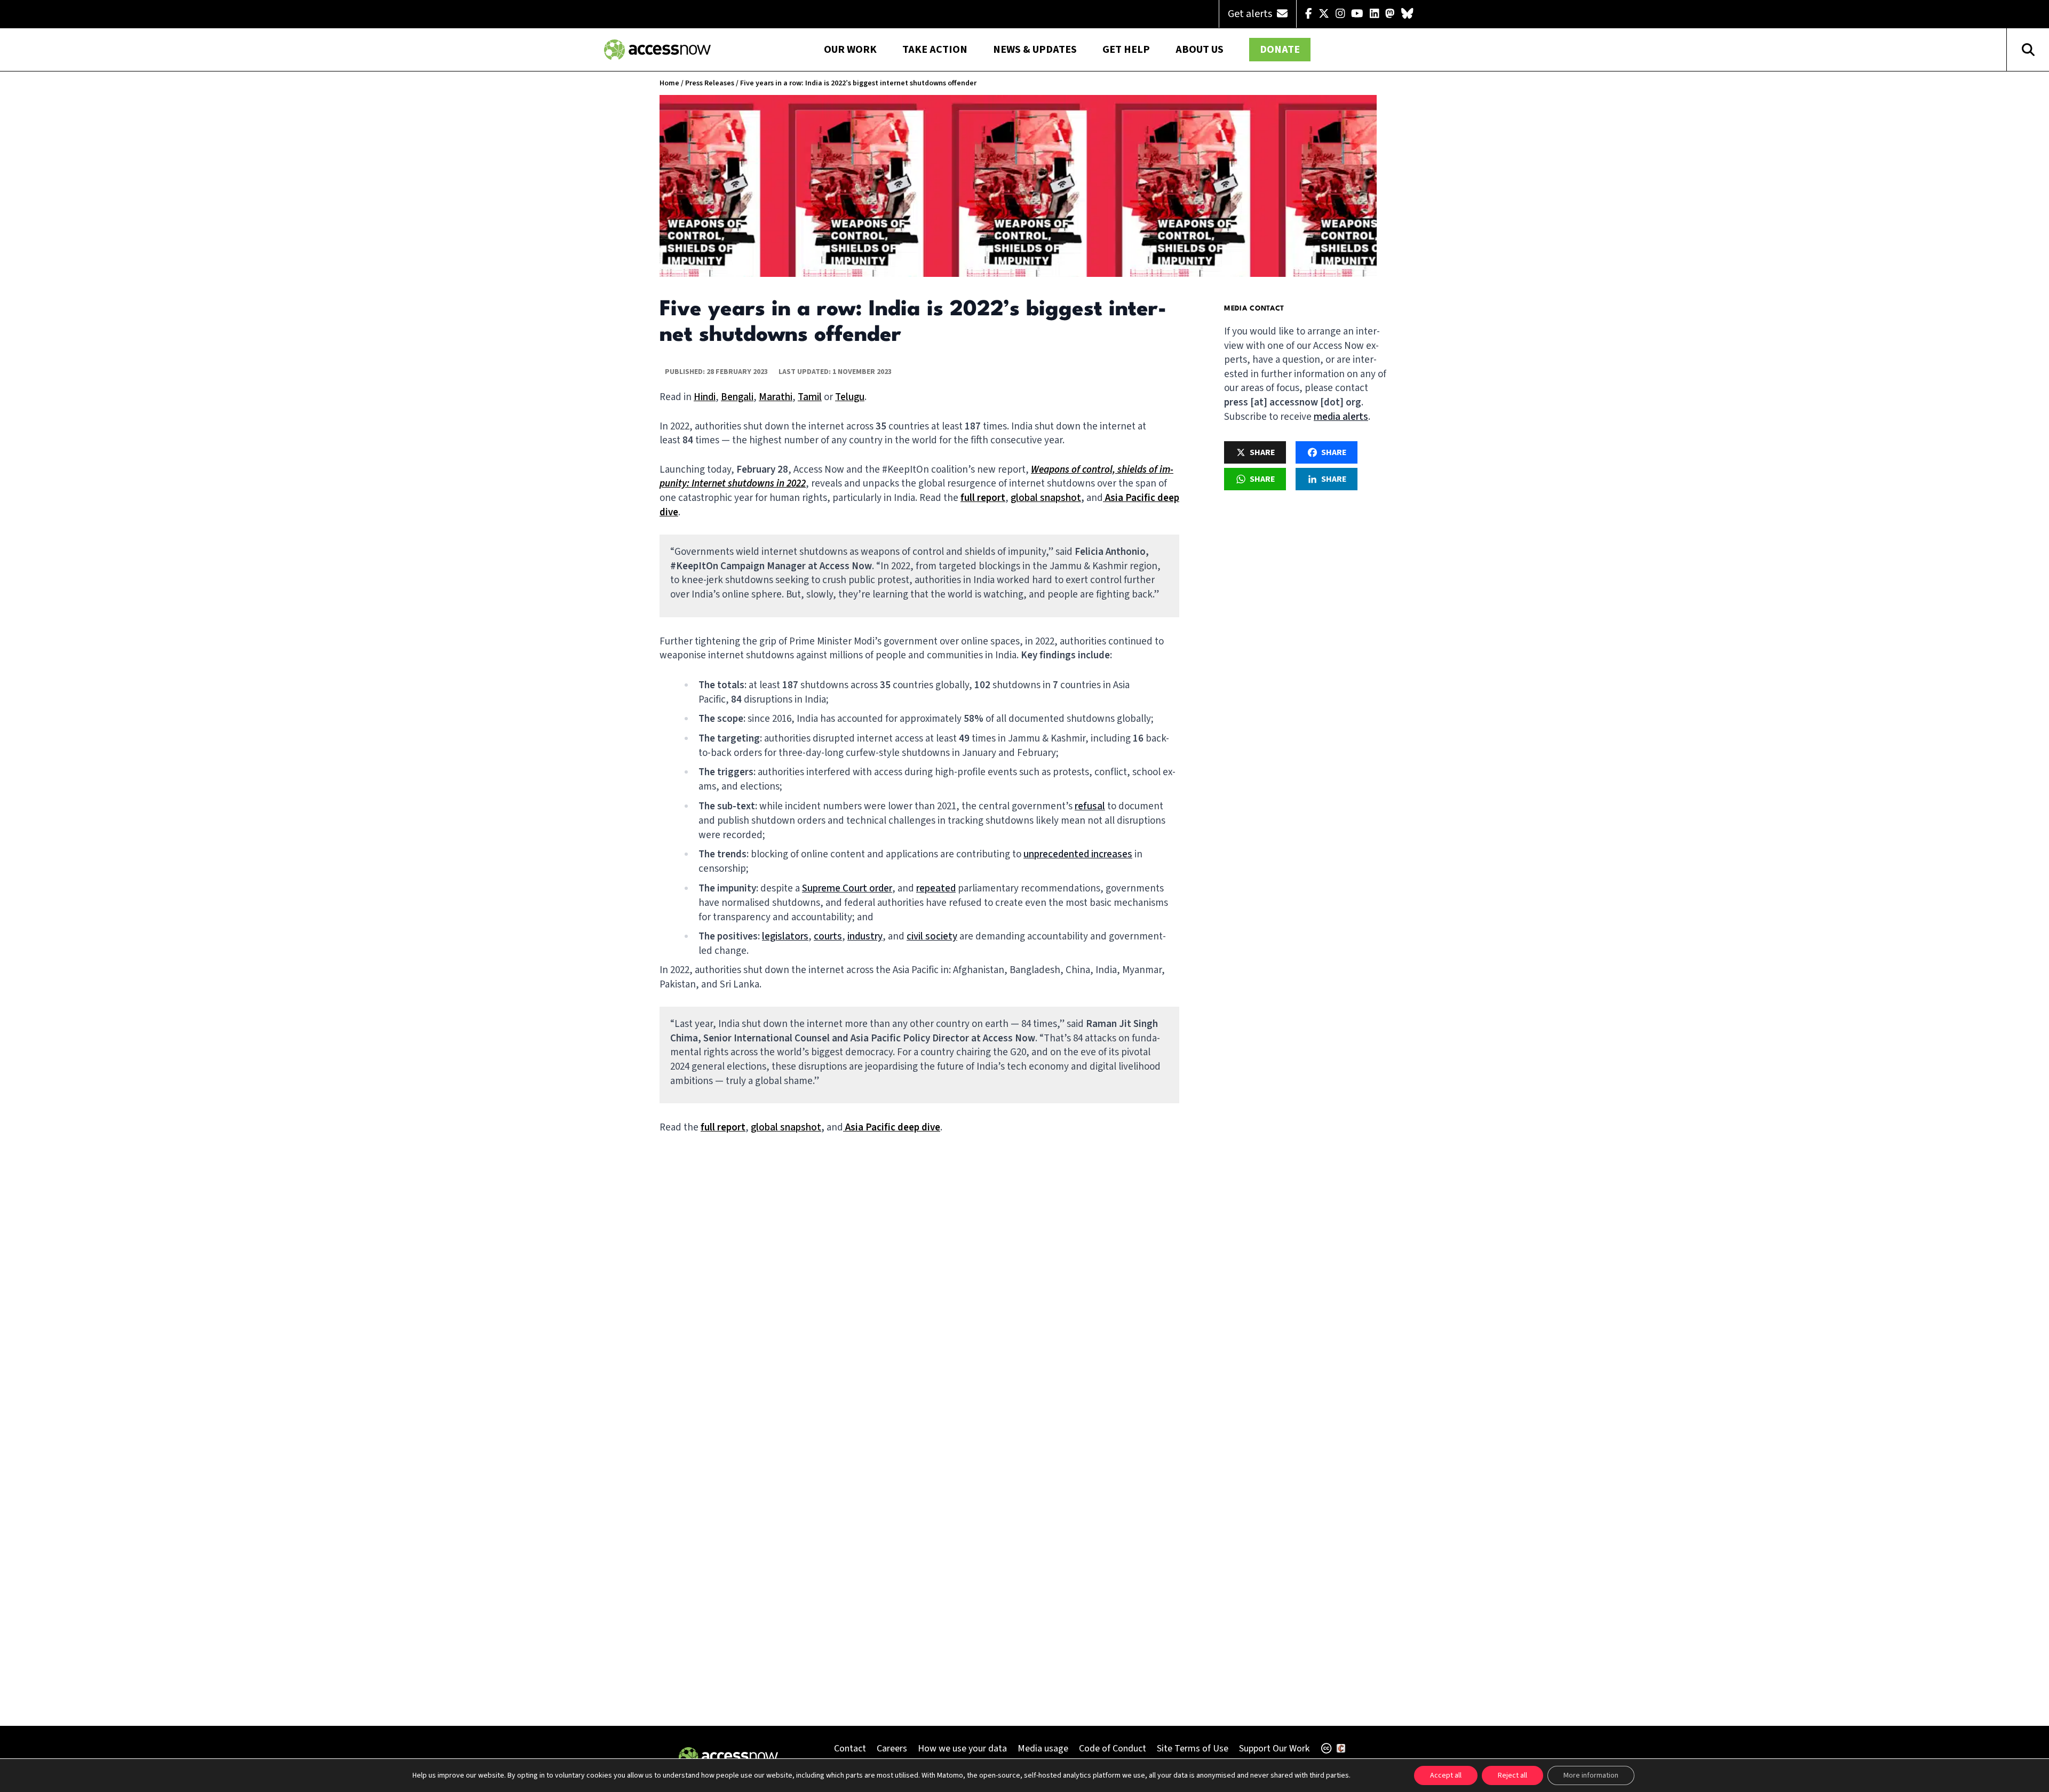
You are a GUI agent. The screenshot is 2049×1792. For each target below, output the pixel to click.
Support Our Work (1274, 1749)
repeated (936, 889)
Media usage (1043, 1749)
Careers (892, 1749)
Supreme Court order (847, 889)
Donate (1280, 50)
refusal (1090, 806)
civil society (932, 937)
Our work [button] (850, 50)
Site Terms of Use (1193, 1749)
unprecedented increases (1078, 854)
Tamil (810, 397)
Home (669, 83)
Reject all (1512, 1775)
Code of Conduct (1113, 1749)
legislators (785, 937)
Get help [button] (1126, 50)
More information (1591, 1775)
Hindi (705, 397)
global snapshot (1046, 498)
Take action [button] (935, 50)
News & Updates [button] (1035, 50)
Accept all (1446, 1775)
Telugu (850, 397)
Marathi (776, 397)
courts (828, 937)
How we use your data (962, 1749)
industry (865, 937)
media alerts (1341, 417)
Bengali (737, 397)
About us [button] (1200, 50)
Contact (850, 1749)
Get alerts (1251, 14)
